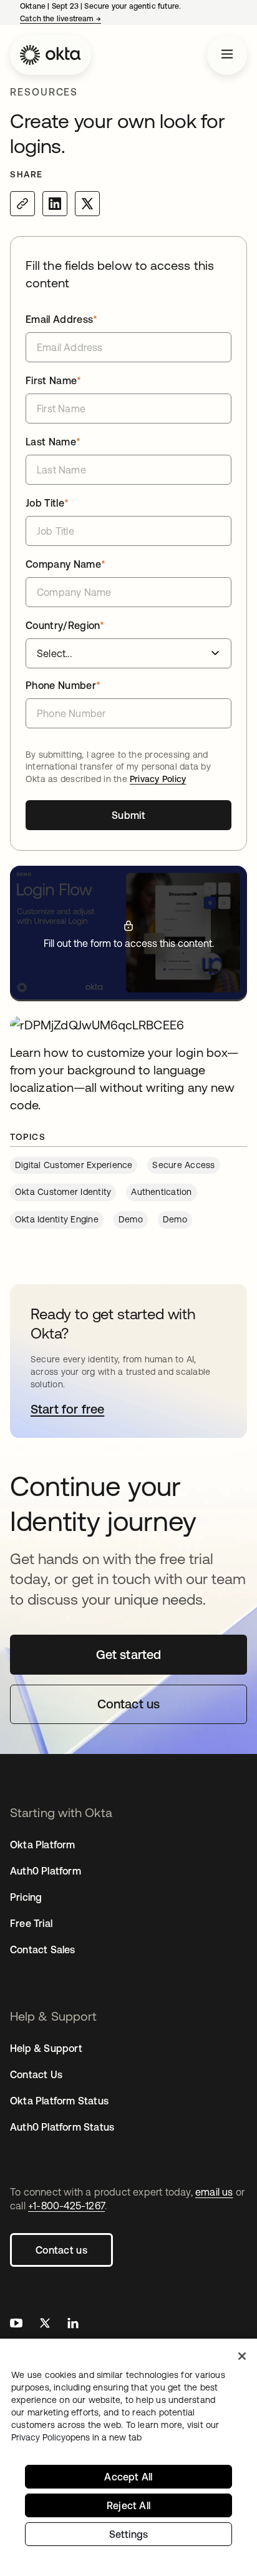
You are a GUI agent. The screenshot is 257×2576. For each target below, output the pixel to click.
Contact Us (36, 2074)
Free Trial (31, 1923)
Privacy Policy (158, 779)
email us (214, 2192)
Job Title (47, 503)
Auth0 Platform (46, 1871)
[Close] (242, 2356)
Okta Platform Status (59, 2101)
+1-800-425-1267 (66, 2206)
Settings (129, 2534)
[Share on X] (87, 204)
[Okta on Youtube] (16, 2325)
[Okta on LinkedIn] (73, 2325)
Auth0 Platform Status (62, 2127)
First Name (54, 380)
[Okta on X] (45, 2325)
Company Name (65, 564)
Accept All (128, 2477)
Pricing (26, 1897)
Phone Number (63, 685)
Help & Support (46, 2048)
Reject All (128, 2505)
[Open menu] (227, 55)
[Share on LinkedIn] (55, 204)
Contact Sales (43, 1949)
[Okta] (51, 55)
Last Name (53, 442)
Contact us (61, 2250)
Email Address (62, 319)
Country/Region (65, 625)
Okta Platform (43, 1845)
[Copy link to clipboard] (22, 204)
